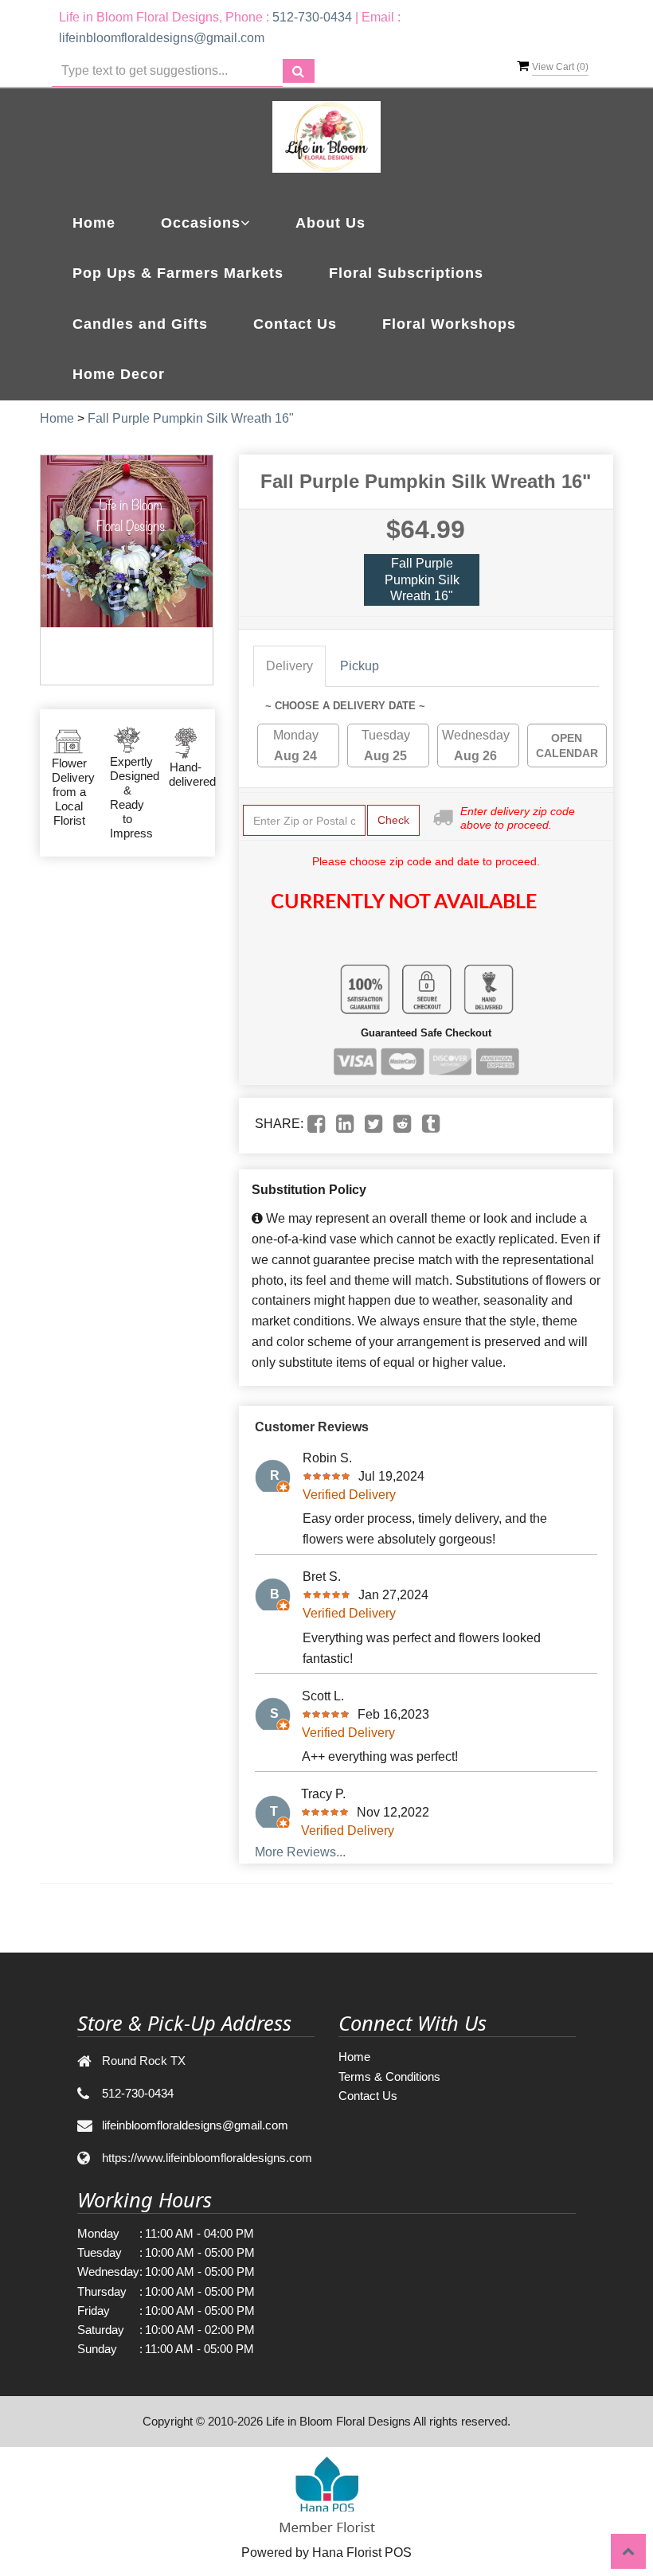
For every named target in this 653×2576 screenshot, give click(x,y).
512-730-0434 (312, 17)
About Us (330, 223)
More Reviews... (300, 1852)
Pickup (360, 666)
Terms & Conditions (389, 2076)
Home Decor (119, 374)
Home (94, 223)
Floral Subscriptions (406, 273)
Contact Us (295, 324)
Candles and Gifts (140, 324)
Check (393, 820)
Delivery (289, 666)
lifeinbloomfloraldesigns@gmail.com (162, 38)
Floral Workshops (449, 324)
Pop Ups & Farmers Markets (178, 273)
